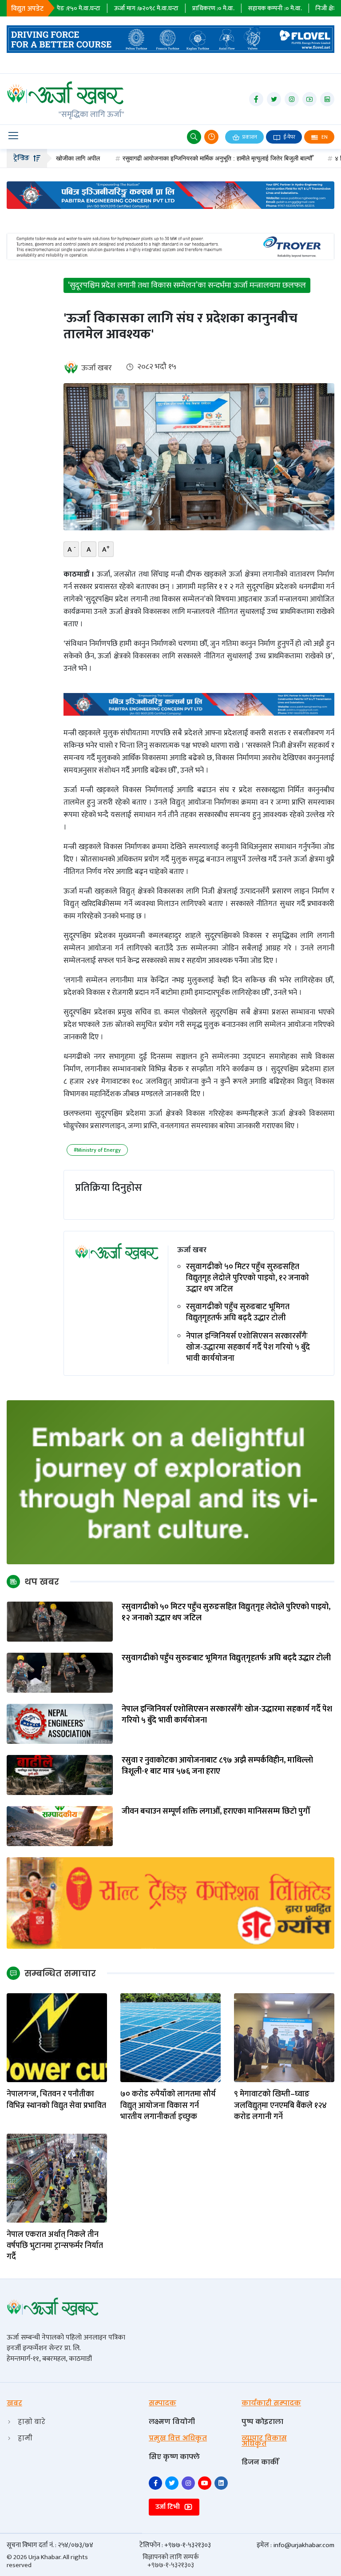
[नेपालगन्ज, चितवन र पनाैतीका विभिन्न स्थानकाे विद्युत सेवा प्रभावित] (57, 2037)
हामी (25, 2438)
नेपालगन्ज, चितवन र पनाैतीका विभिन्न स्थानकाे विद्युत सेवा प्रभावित (56, 2100)
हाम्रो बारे (32, 2422)
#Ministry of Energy (97, 1150)
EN (324, 137)
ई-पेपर (289, 137)
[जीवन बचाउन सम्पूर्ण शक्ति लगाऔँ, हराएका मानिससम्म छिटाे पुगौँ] (60, 1826)
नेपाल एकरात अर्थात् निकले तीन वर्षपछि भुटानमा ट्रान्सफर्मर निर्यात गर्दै (55, 2246)
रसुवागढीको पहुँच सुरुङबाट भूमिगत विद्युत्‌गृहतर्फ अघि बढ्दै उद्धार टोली (238, 1313)
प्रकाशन (249, 137)
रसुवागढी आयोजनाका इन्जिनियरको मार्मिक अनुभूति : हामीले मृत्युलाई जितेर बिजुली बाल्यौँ (160, 158)
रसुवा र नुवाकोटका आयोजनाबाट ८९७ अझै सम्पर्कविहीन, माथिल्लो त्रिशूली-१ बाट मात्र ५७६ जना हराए (217, 1766)
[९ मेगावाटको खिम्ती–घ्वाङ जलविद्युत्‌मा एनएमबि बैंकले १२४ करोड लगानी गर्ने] (284, 2037)
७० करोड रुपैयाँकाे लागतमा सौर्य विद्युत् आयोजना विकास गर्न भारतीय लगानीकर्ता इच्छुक (168, 2106)
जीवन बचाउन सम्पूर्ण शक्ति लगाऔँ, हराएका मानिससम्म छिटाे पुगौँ (216, 1812)
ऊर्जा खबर (97, 368)
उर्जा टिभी (169, 2507)
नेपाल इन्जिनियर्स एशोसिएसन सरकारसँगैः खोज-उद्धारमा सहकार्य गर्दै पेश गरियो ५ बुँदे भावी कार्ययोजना (248, 1348)
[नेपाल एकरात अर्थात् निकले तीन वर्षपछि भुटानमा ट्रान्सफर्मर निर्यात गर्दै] (57, 2178)
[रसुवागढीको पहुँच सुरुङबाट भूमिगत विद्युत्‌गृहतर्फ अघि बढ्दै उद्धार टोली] (60, 1673)
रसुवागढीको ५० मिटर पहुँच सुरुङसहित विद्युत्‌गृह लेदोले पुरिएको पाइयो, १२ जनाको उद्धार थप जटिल (248, 1278)
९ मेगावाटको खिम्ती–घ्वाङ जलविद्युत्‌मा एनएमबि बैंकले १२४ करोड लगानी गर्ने (280, 2106)
